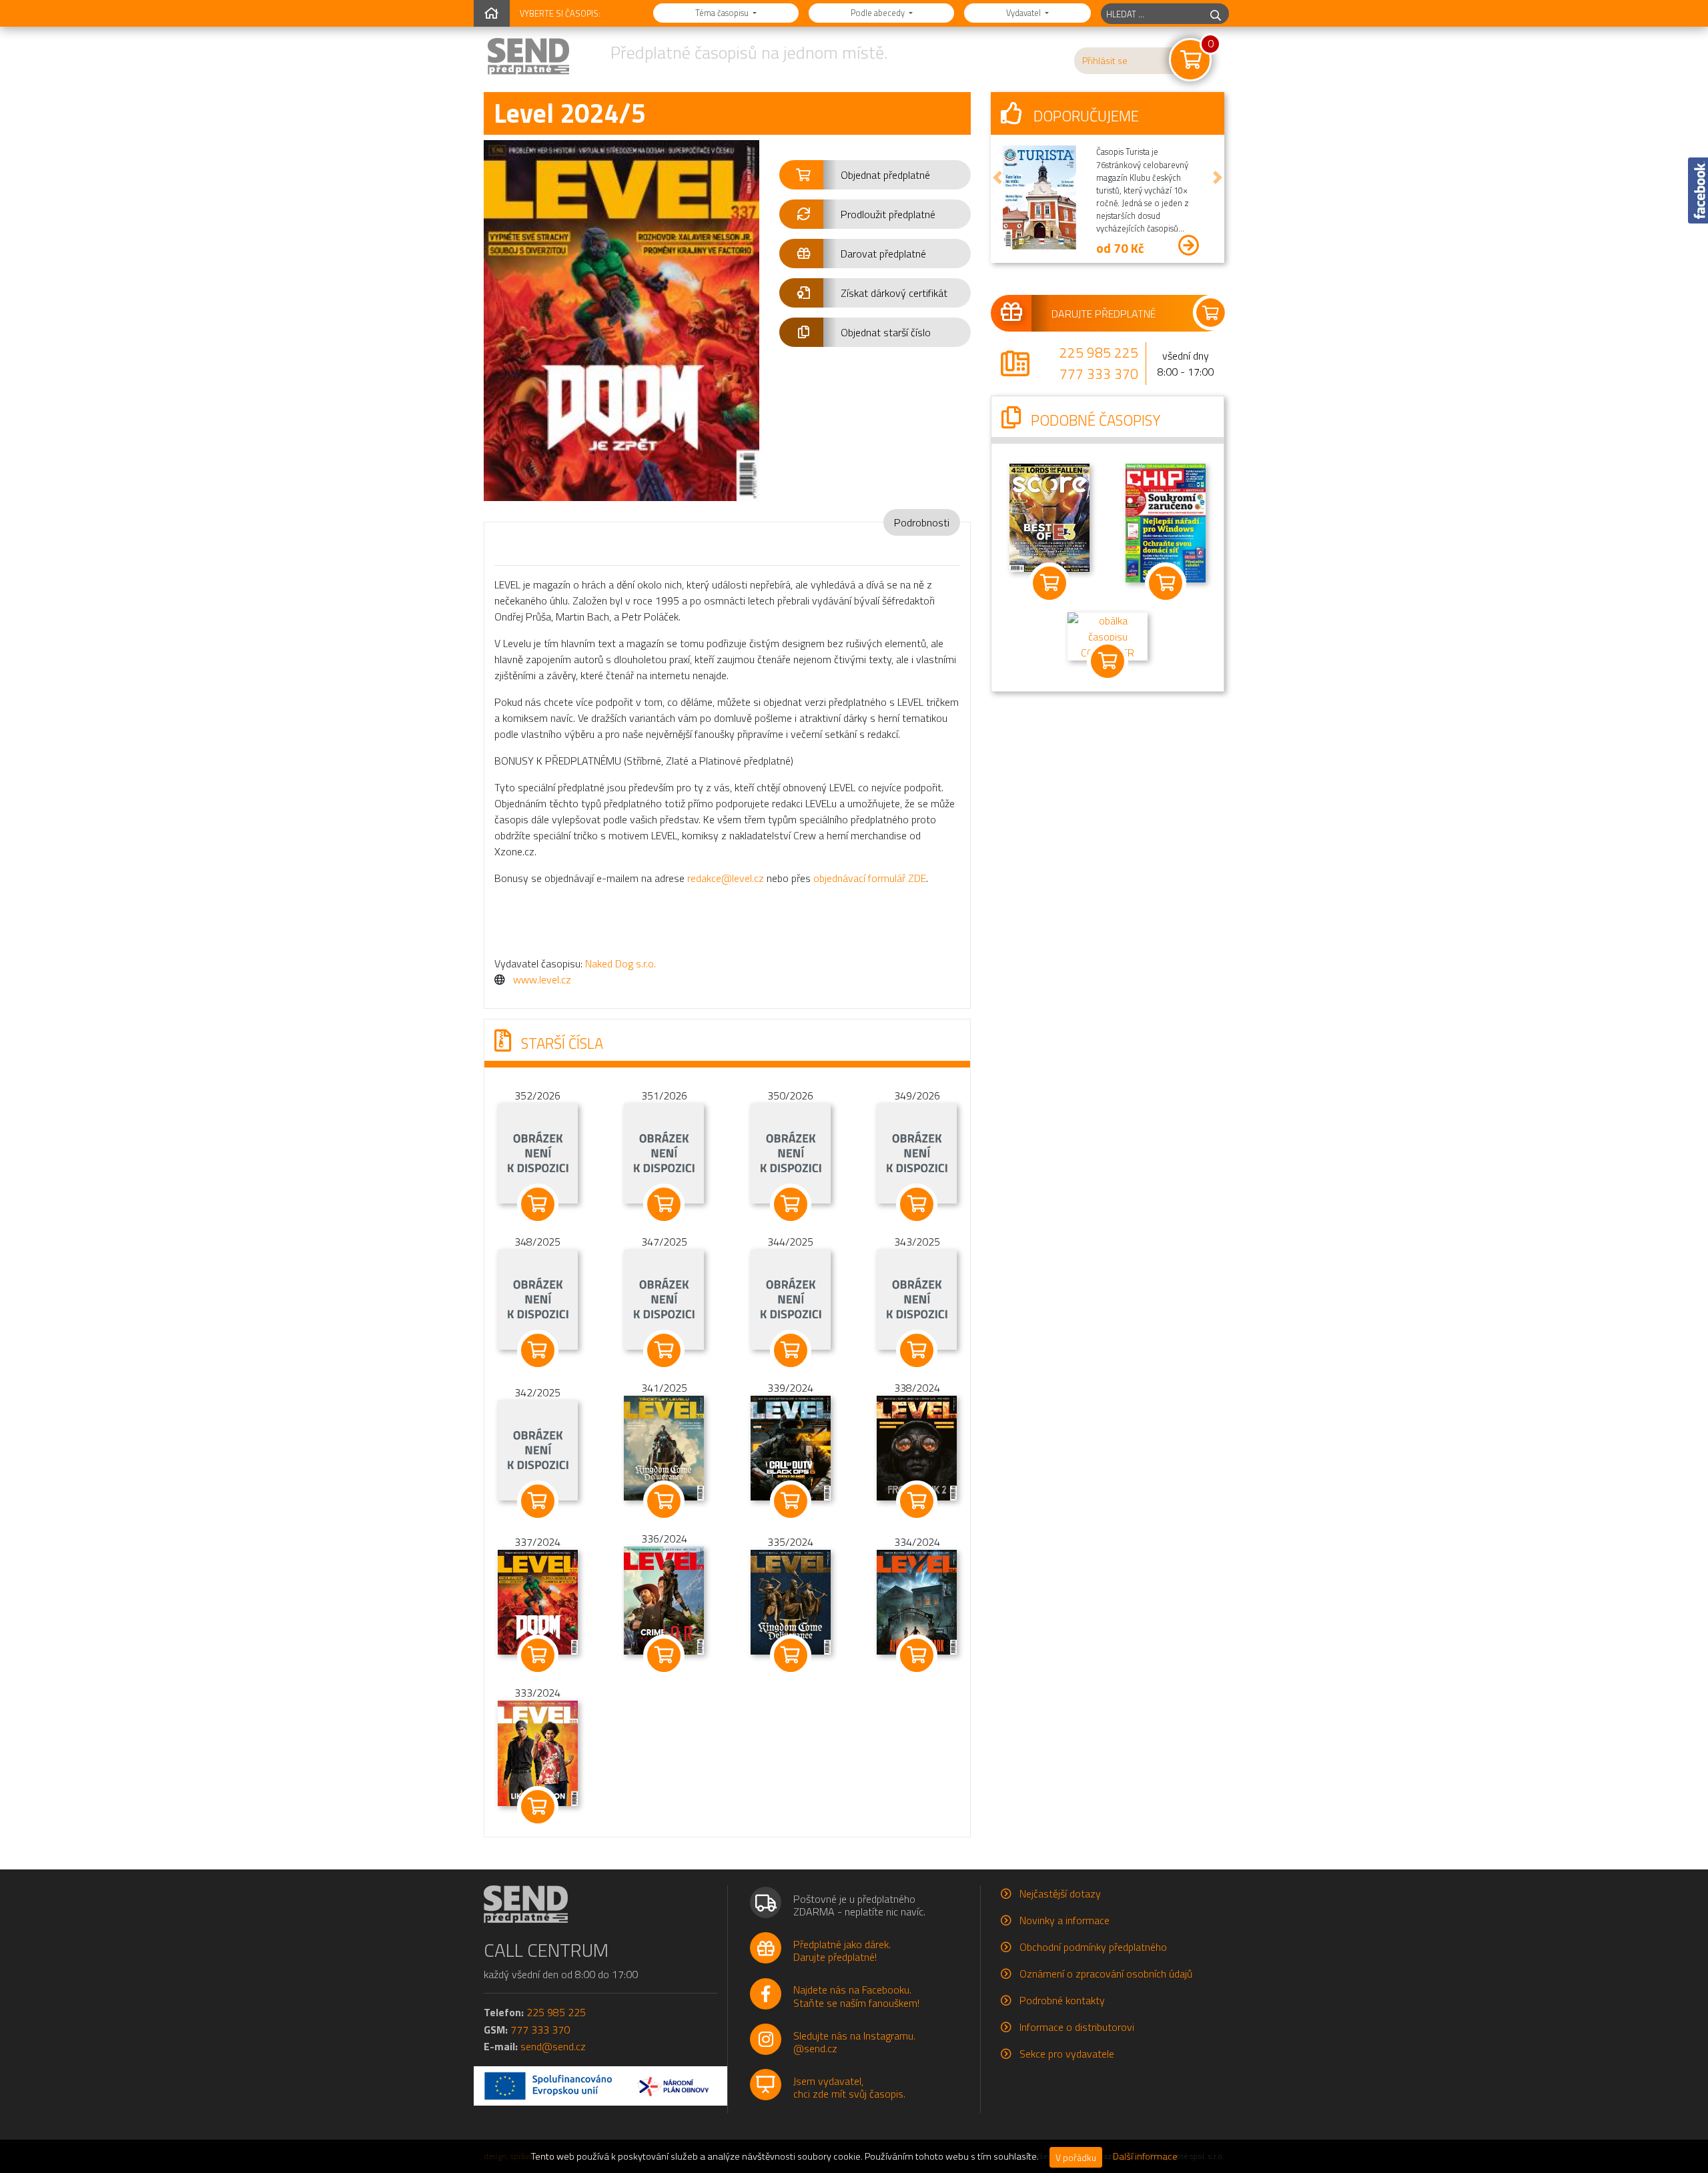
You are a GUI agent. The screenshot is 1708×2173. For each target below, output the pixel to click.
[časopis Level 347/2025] (664, 1298)
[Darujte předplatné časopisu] (1108, 313)
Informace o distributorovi (1077, 2027)
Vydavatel (1024, 13)
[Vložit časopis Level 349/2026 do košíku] (917, 1204)
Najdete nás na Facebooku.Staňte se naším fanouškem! (856, 1996)
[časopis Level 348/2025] (538, 1298)
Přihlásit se (1105, 61)
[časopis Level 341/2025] (664, 1447)
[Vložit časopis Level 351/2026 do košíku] (665, 1204)
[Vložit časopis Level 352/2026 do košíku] (538, 1204)
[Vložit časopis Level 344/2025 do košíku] (791, 1350)
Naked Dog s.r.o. (620, 963)
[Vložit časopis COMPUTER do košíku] (1108, 661)
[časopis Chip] (1166, 522)
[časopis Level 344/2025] (791, 1298)
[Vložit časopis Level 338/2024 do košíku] (917, 1501)
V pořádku (1076, 2157)
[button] (875, 175)
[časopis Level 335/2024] (791, 1601)
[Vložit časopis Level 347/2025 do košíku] (665, 1350)
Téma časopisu (723, 13)
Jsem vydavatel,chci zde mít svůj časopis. (849, 2087)
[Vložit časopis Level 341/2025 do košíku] (665, 1501)
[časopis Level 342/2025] (538, 1449)
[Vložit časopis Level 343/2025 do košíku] (917, 1350)
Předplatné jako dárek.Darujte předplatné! (842, 1950)
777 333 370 (1099, 374)
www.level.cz (542, 979)
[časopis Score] (1049, 516)
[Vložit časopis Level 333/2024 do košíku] (538, 1807)
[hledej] (1216, 14)
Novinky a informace (1064, 1920)
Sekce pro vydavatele (1067, 2054)
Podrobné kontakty (1062, 2000)
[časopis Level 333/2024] (538, 1752)
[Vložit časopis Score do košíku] (1049, 583)
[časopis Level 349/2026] (917, 1152)
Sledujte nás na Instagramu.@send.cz (854, 2042)
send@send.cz (553, 2046)
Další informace (1145, 2156)
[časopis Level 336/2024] (664, 1599)
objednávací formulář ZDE (870, 878)
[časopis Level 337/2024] (538, 1601)
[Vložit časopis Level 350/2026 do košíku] (791, 1204)
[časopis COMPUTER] (1108, 635)
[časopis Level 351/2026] (664, 1152)
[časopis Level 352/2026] (538, 1152)
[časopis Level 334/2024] (917, 1601)
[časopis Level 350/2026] (791, 1152)
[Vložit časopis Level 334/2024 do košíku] (917, 1655)
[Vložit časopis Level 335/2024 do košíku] (791, 1655)
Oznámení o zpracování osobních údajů (1106, 1974)
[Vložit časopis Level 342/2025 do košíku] (538, 1501)
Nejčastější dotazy (1060, 1893)
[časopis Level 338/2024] (917, 1447)
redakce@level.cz (726, 878)
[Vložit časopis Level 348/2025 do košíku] (538, 1350)
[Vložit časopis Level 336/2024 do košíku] (665, 1655)
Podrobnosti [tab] (922, 522)
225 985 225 (1099, 352)
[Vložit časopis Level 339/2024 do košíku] (791, 1501)
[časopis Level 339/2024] (791, 1447)
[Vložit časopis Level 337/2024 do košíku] (538, 1655)
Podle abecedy (879, 13)
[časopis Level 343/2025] (917, 1298)
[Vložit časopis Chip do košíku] (1166, 583)
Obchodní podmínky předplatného (1093, 1947)
